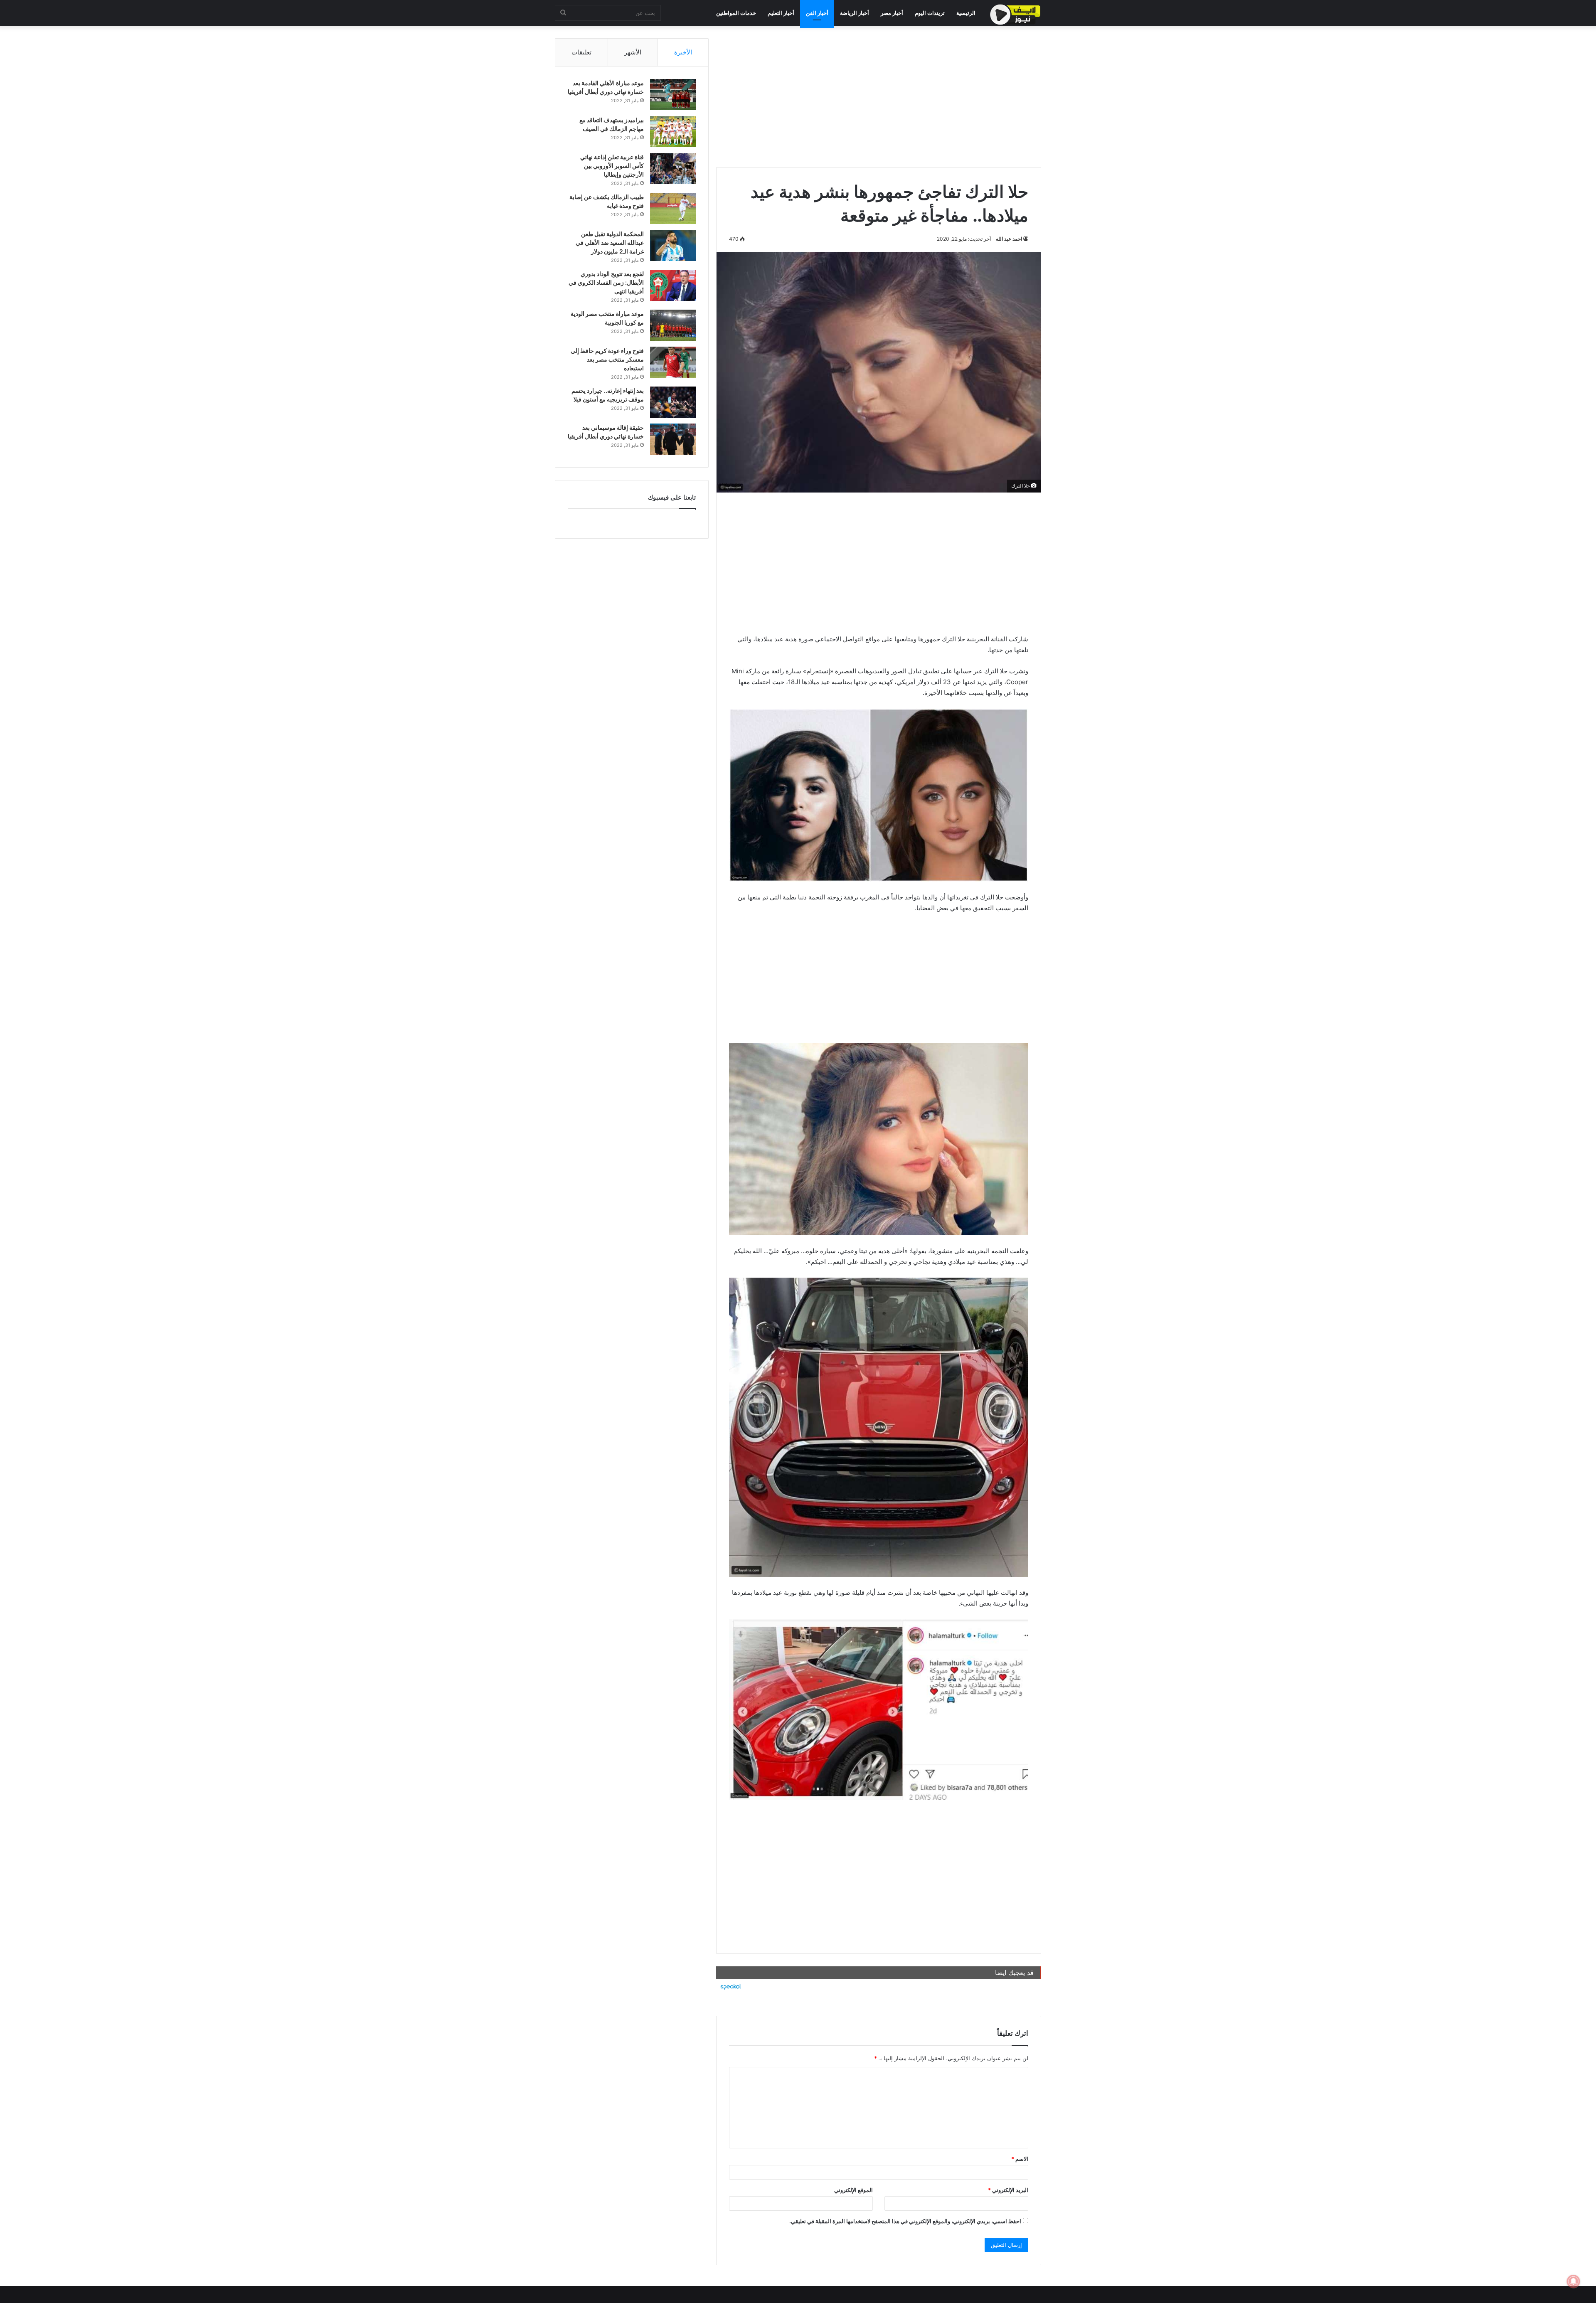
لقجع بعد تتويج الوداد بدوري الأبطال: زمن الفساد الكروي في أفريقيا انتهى (606, 282)
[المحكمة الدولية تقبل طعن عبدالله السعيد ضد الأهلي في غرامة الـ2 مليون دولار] (673, 245)
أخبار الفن (817, 13)
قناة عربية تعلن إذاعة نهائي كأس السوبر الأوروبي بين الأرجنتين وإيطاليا (612, 166)
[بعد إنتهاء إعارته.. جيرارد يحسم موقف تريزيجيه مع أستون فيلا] (673, 402)
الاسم (1020, 2159)
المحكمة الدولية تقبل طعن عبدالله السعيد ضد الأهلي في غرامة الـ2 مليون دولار (610, 243)
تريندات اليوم (930, 13)
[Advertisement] (879, 96)
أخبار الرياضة (855, 13)
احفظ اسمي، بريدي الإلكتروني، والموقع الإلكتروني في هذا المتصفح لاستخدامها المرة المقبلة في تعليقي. (905, 2221)
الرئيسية (966, 13)
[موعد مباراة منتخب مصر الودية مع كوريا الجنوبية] (673, 325)
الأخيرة (683, 52)
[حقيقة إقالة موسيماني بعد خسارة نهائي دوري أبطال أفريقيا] (673, 439)
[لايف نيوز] (1015, 15)
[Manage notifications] (1574, 2281)
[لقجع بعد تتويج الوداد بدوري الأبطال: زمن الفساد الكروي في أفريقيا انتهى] (673, 285)
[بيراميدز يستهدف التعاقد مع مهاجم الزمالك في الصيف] (673, 132)
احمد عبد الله (1009, 239)
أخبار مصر (892, 13)
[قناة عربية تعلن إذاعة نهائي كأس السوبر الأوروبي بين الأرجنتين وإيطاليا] (673, 169)
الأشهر (633, 52)
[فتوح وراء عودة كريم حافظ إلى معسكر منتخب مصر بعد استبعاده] (673, 362)
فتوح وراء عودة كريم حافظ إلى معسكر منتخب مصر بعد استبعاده (607, 359)
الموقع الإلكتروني (853, 2190)
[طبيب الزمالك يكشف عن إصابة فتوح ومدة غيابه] (673, 208)
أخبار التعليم (781, 13)
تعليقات (581, 52)
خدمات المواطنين (736, 13)
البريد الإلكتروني (1008, 2190)
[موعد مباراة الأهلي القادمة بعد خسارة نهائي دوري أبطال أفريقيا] (673, 95)
